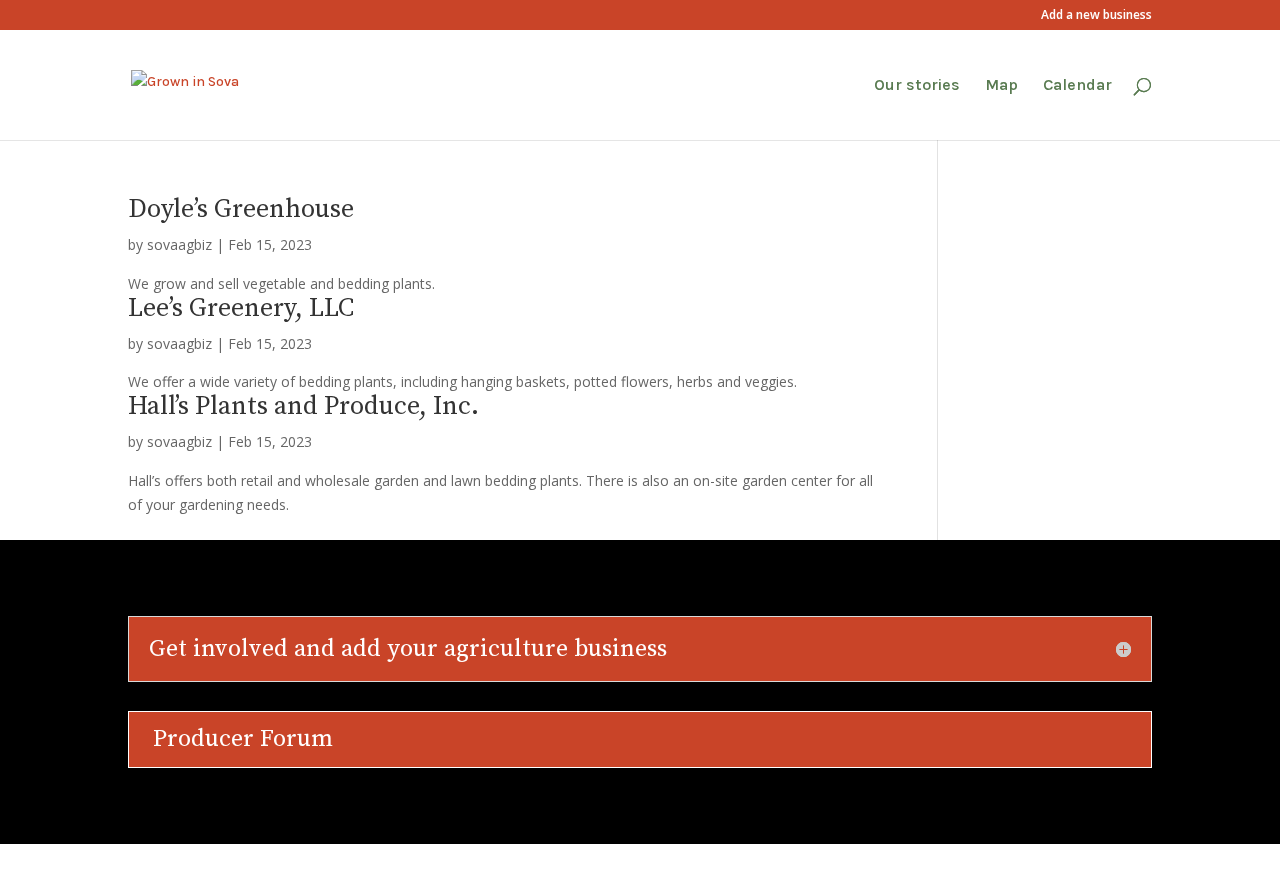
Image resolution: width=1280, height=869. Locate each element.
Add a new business (1096, 16)
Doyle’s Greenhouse (241, 209)
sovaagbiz (179, 244)
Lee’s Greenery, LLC (241, 308)
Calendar (1077, 86)
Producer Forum (243, 739)
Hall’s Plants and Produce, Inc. (303, 406)
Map (1001, 86)
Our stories (917, 86)
